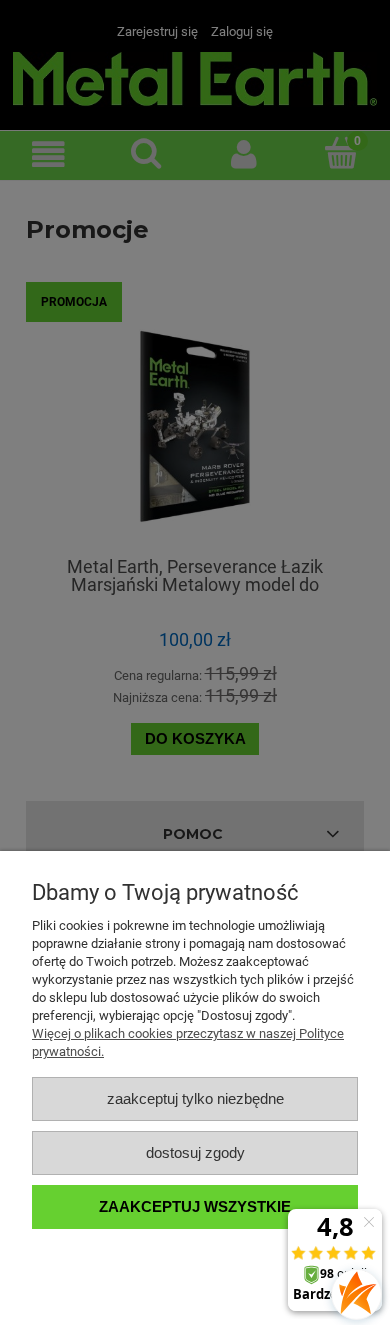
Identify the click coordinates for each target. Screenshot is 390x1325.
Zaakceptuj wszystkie (195, 1206)
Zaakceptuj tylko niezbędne (195, 1098)
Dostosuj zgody (195, 1152)
